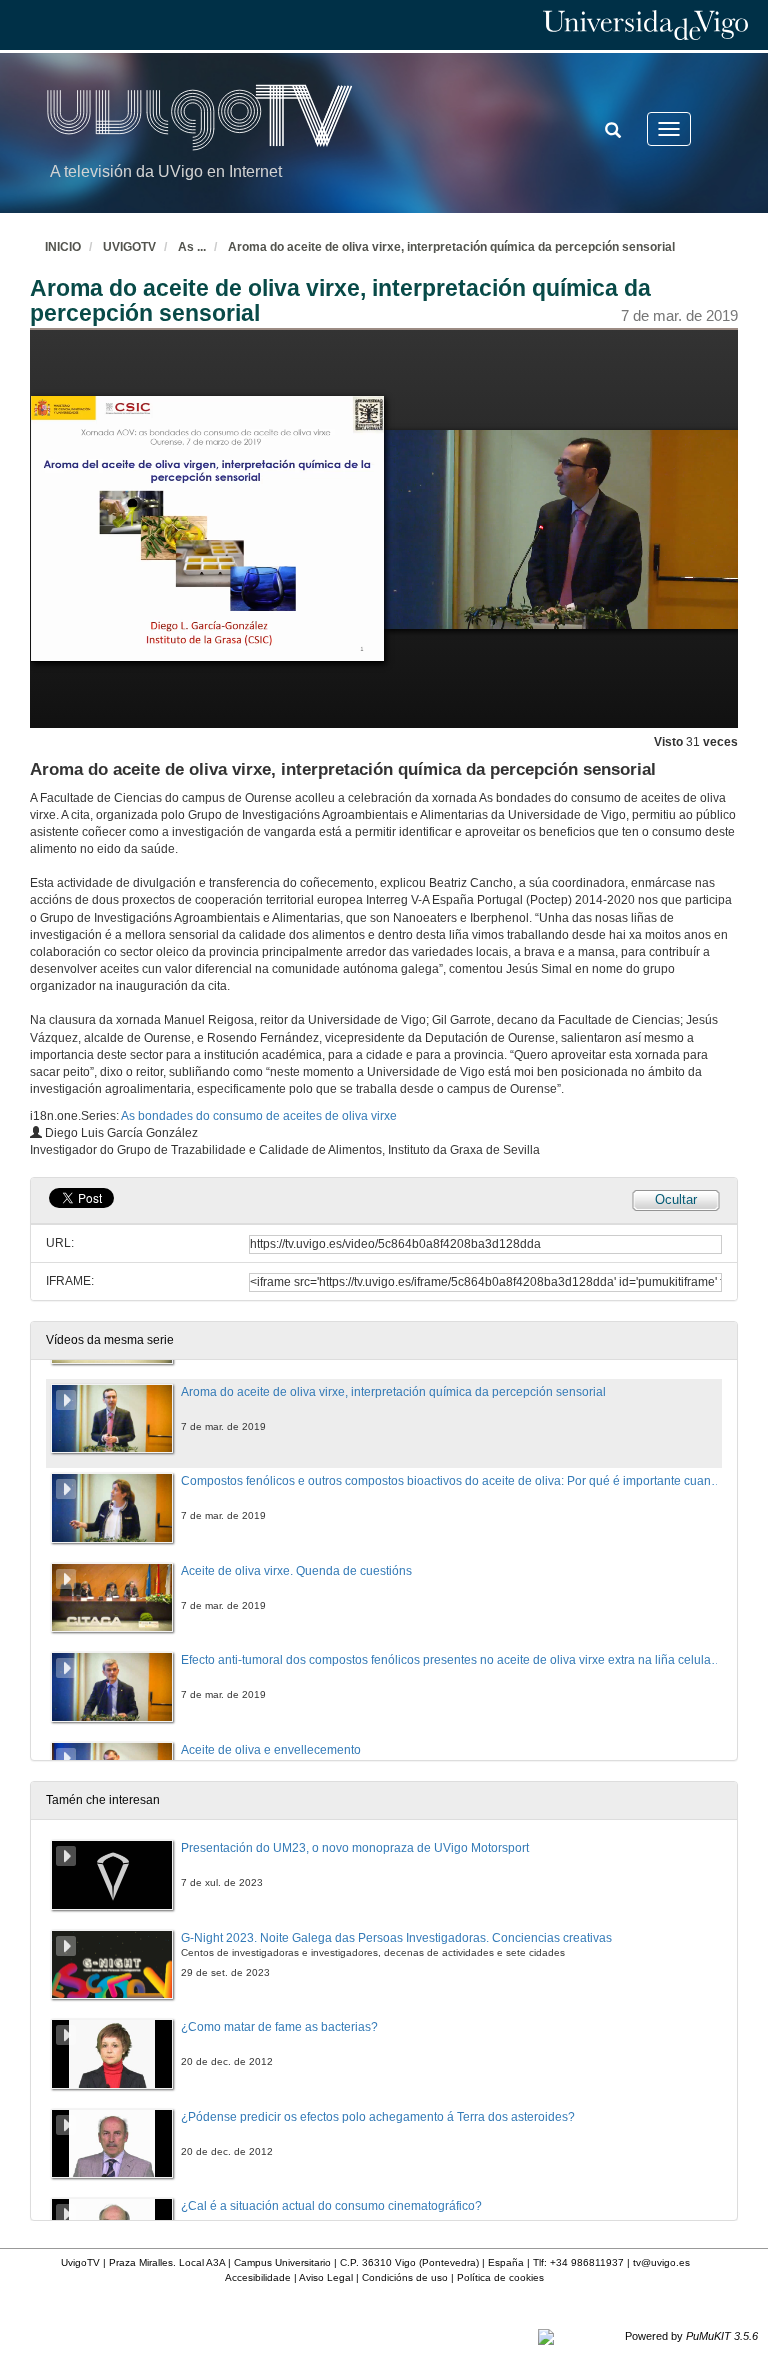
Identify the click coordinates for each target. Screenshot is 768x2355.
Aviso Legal (326, 2277)
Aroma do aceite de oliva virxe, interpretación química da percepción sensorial (451, 247)
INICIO (63, 247)
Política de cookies (500, 2277)
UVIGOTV (129, 247)
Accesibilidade (258, 2277)
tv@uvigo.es (661, 2262)
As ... (192, 247)
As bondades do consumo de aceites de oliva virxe (259, 1116)
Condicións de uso (405, 2277)
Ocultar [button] (676, 1199)
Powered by (691, 2336)
